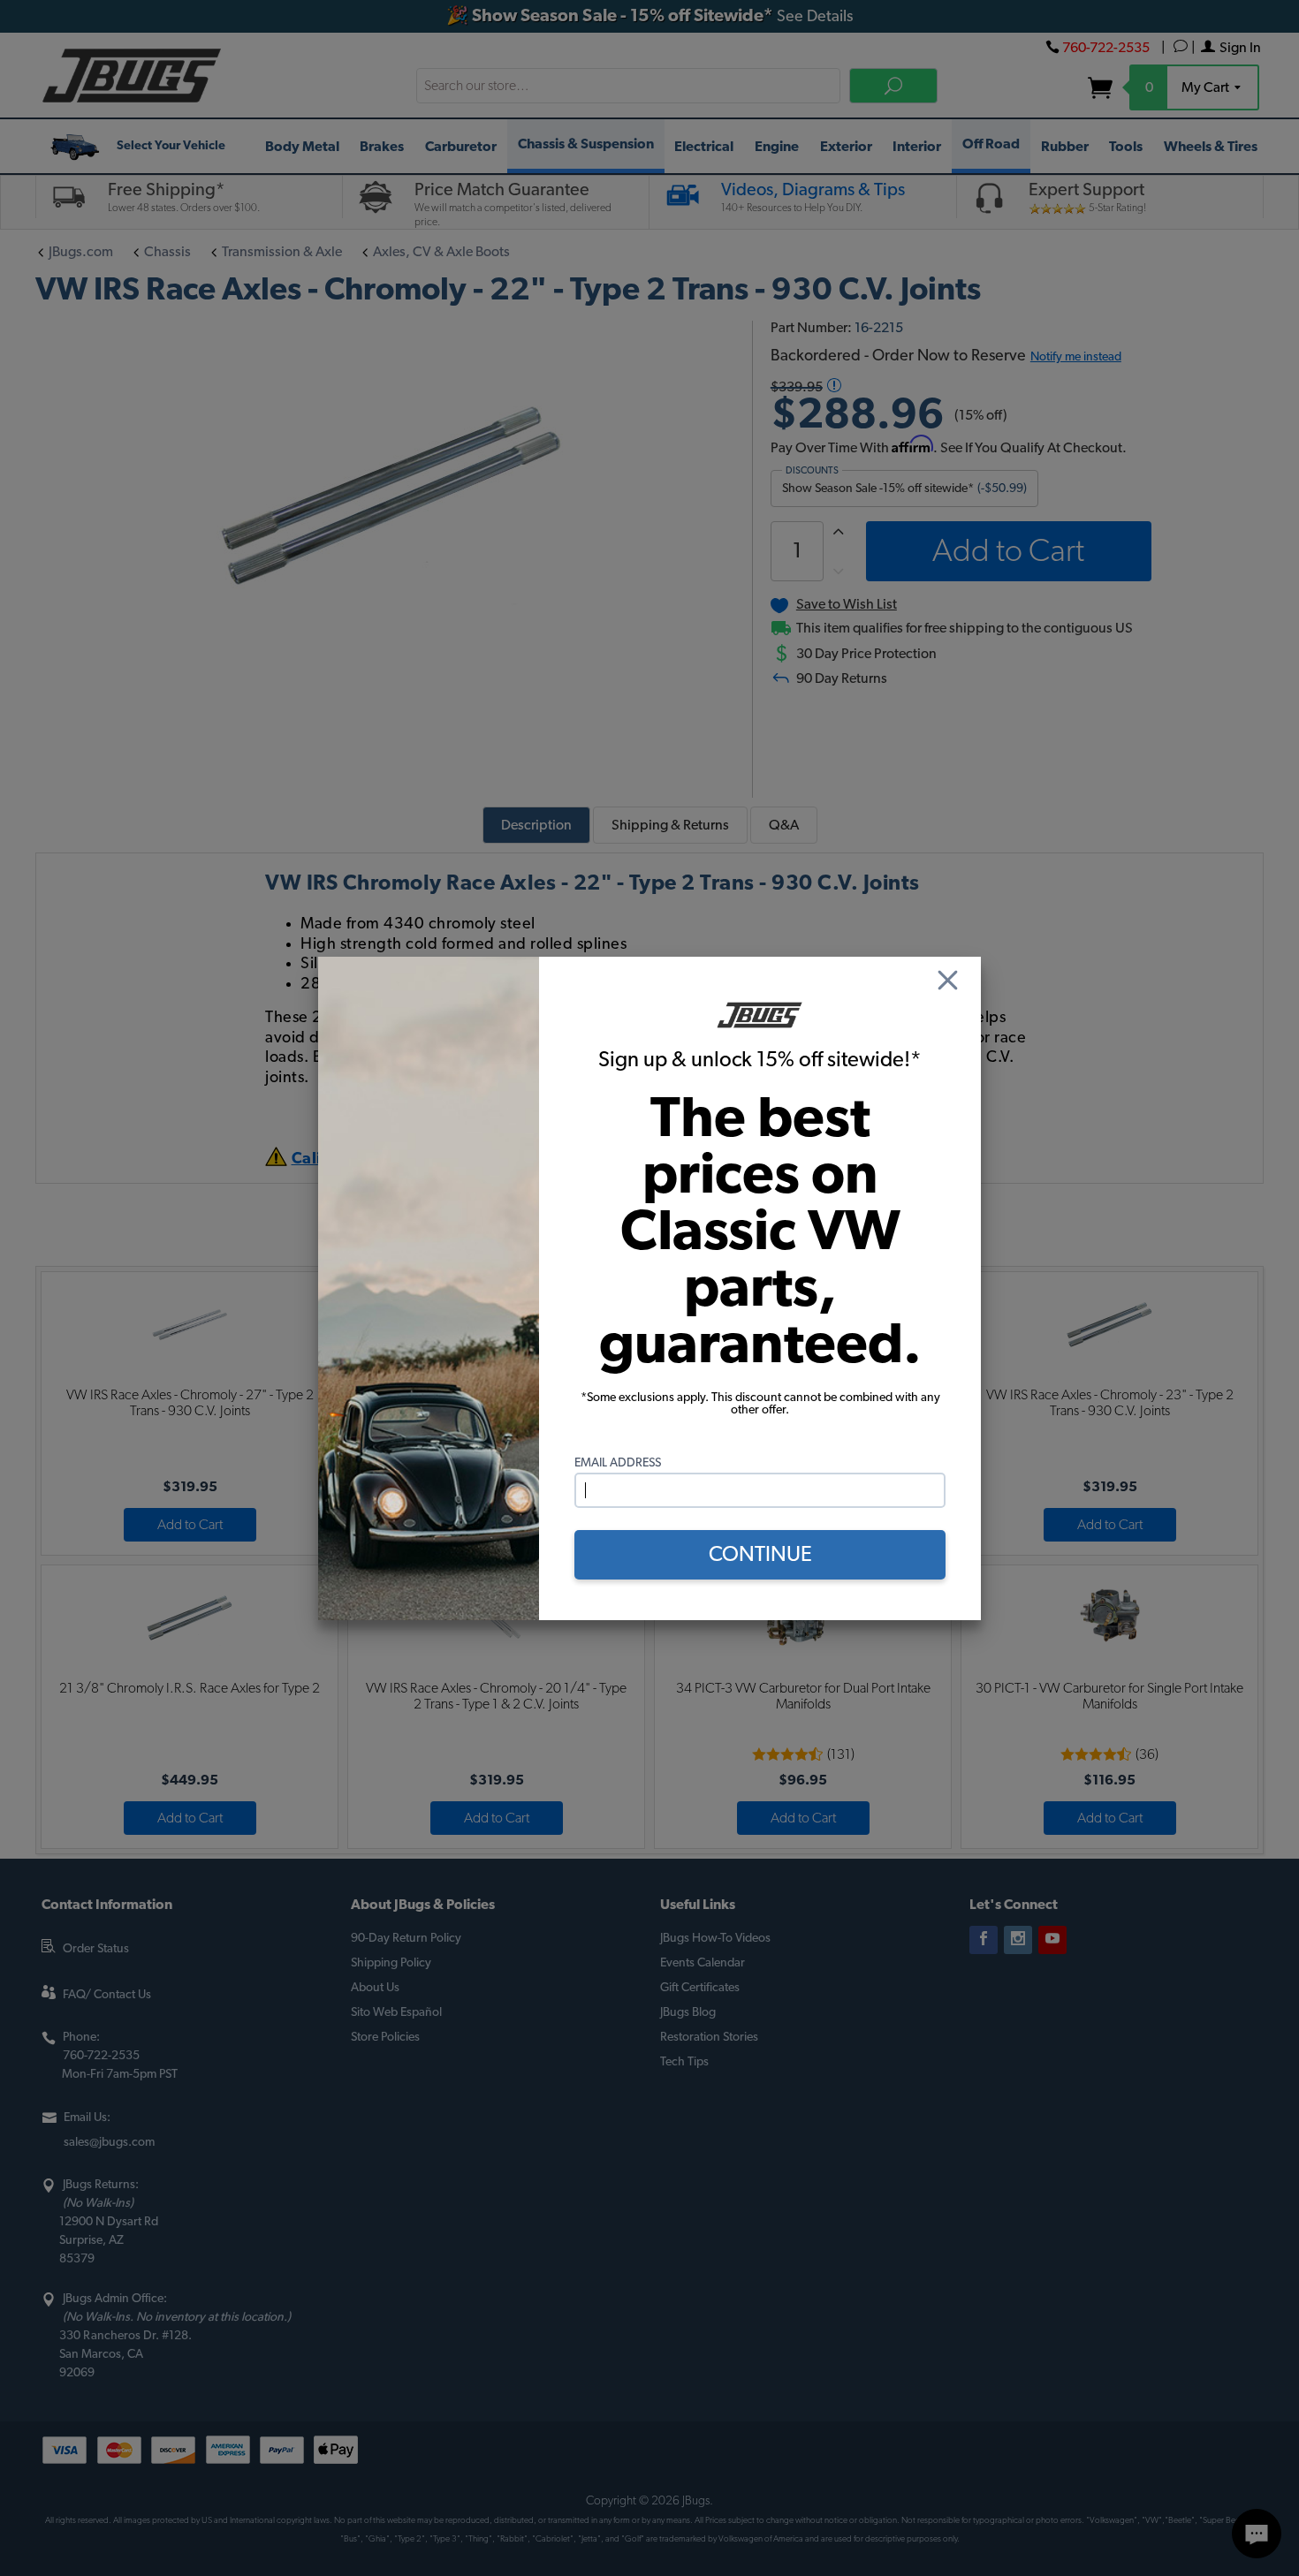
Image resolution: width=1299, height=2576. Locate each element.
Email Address (618, 1463)
